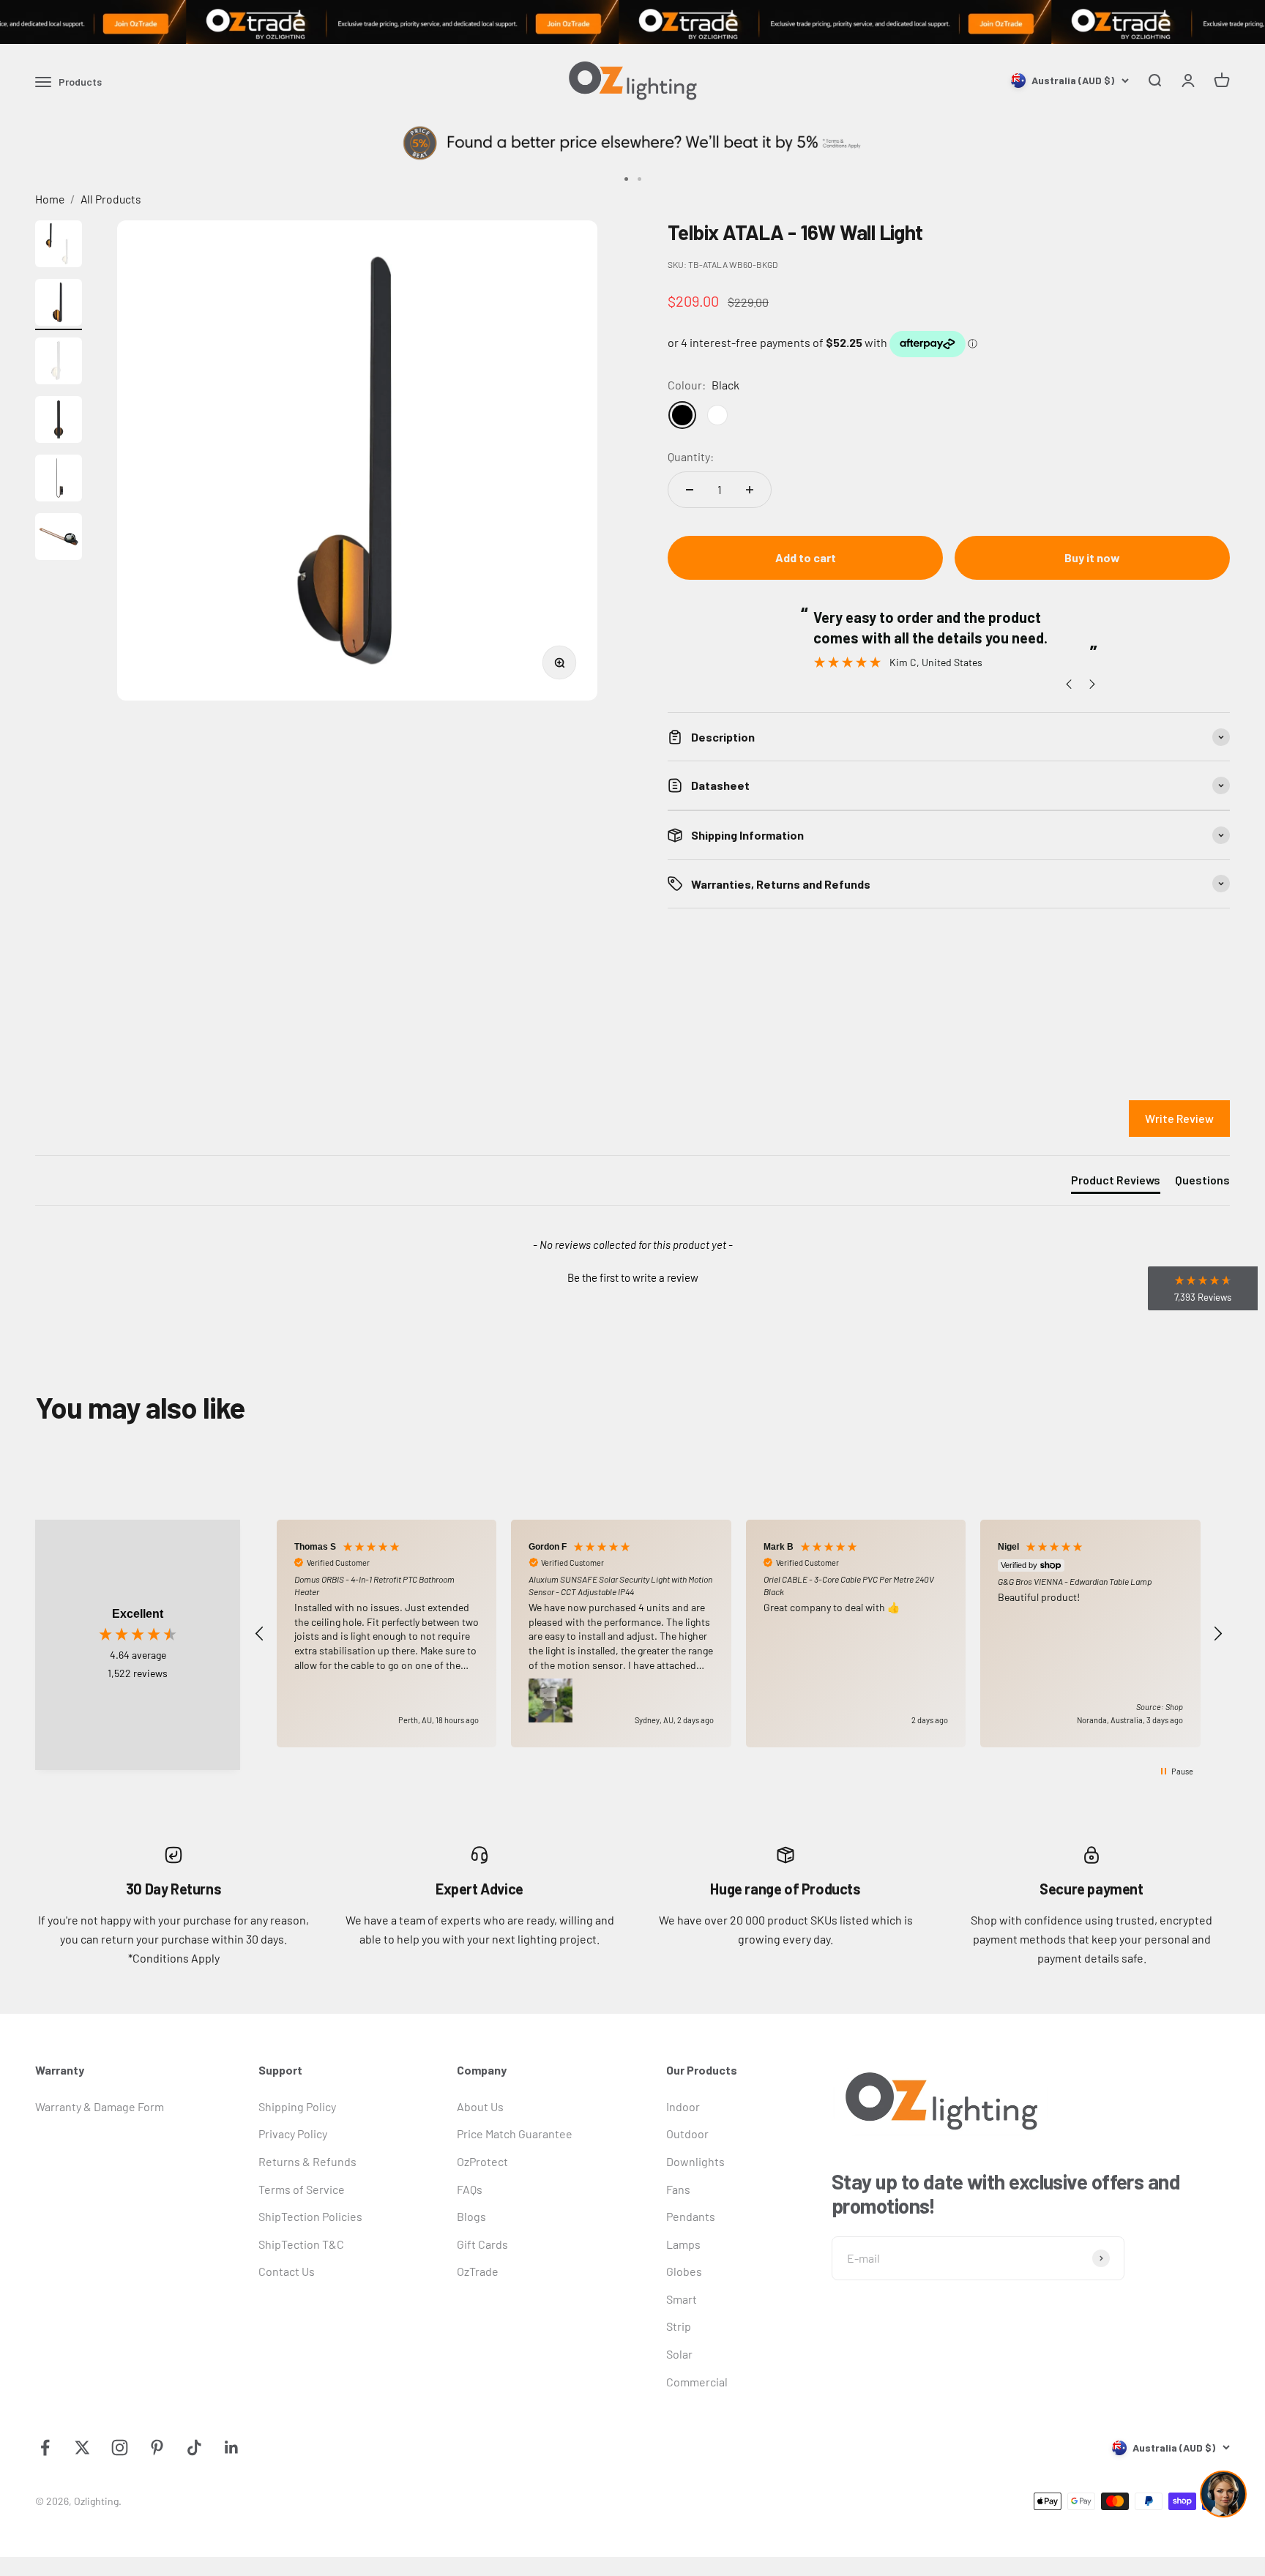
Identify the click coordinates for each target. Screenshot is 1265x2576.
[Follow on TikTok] (194, 2448)
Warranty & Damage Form (100, 2106)
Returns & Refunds (307, 2161)
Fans (678, 2189)
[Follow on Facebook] (45, 2448)
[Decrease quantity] (690, 490)
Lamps (683, 2244)
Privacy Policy (293, 2133)
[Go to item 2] (59, 305)
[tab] (1116, 1183)
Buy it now (1092, 557)
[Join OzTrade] (632, 22)
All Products (111, 199)
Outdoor (687, 2133)
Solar (679, 2354)
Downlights (695, 2161)
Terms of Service (302, 2189)
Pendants (691, 2216)
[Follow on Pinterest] (157, 2448)
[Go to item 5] (59, 480)
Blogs (471, 2216)
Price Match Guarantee (515, 2133)
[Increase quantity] (750, 490)
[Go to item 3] (59, 363)
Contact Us (287, 2271)
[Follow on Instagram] (120, 2448)
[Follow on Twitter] (82, 2448)
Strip (679, 2326)
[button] (632, 1276)
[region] (739, 1634)
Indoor (683, 2106)
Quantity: (691, 456)
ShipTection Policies (310, 2216)
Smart (682, 2299)
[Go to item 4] (59, 422)
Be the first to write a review (633, 1277)
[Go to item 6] (59, 539)
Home (50, 199)
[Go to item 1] (59, 246)
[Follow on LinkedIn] (232, 2448)
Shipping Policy (297, 2106)
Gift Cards (482, 2244)
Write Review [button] (1179, 1118)
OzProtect (482, 2161)
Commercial (697, 2382)
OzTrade (478, 2271)
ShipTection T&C (301, 2244)
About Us (480, 2106)
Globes (684, 2271)
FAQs (470, 2189)
